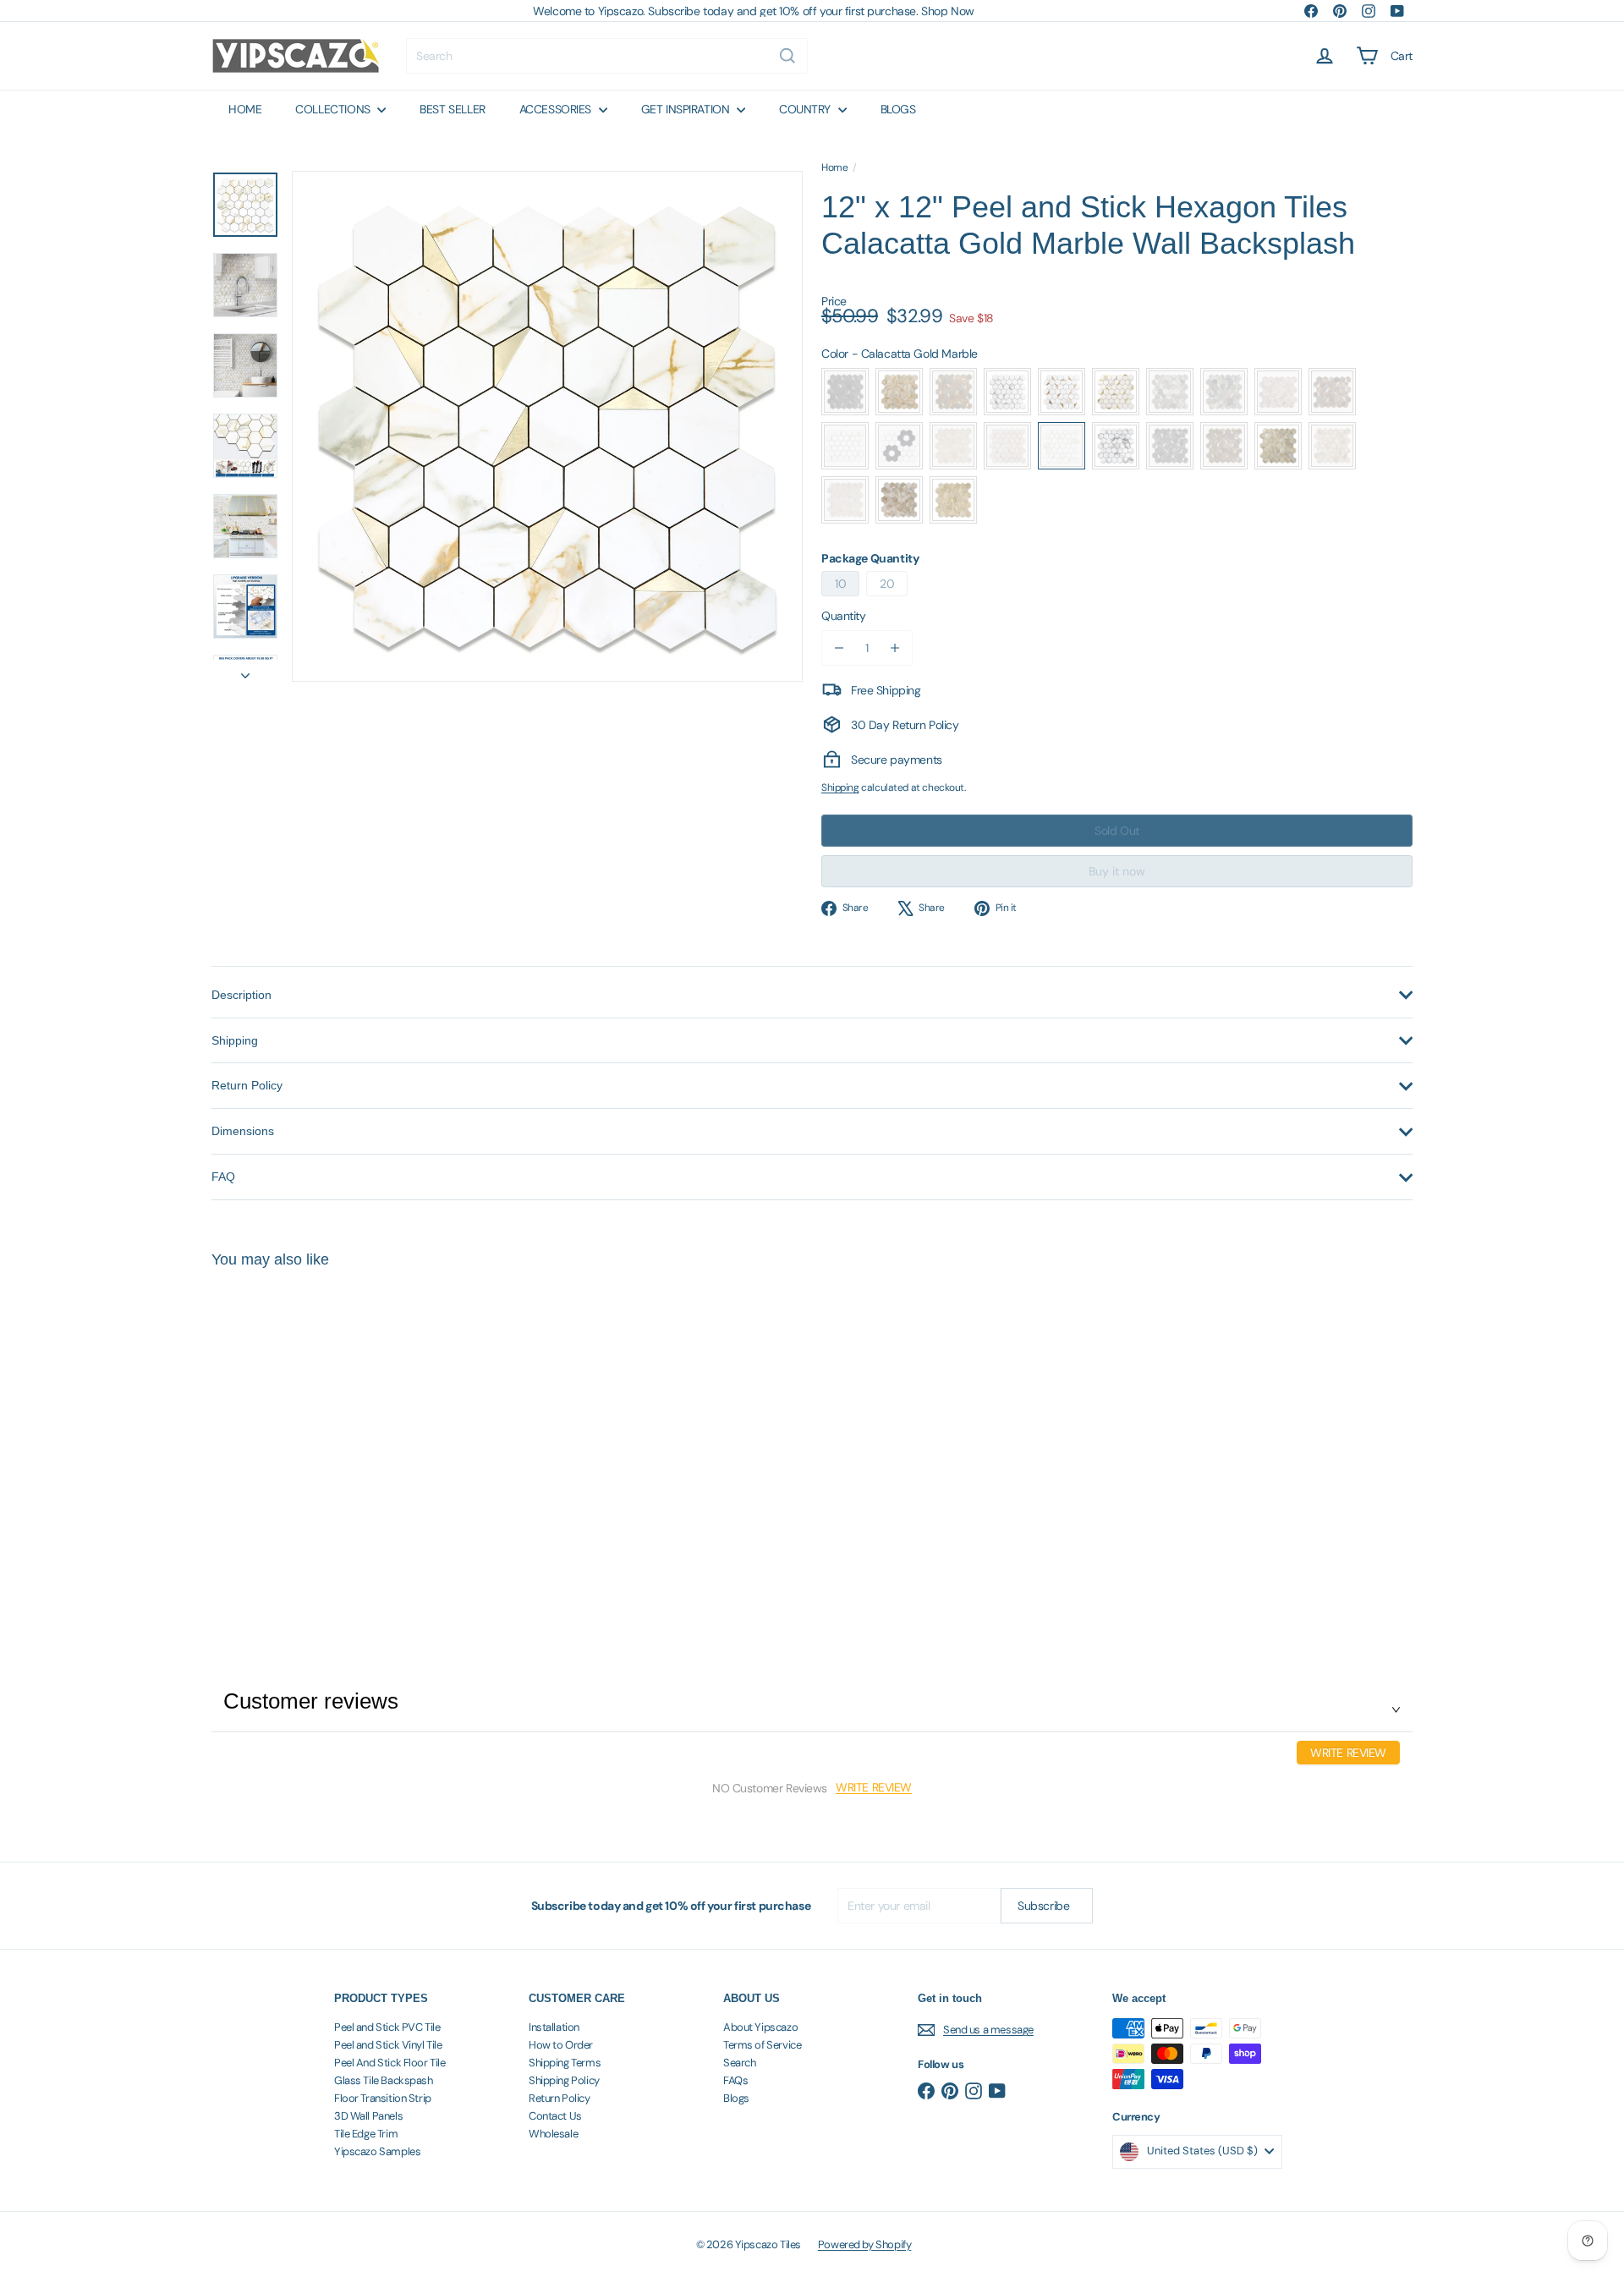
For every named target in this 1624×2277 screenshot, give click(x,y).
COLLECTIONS (334, 109)
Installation (554, 2027)
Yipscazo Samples (377, 2151)
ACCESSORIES (557, 109)
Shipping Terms (565, 2063)
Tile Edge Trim (366, 2134)
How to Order (561, 2045)
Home (834, 167)
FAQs (735, 2080)
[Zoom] (547, 426)
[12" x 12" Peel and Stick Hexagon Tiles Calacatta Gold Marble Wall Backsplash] (304, 1436)
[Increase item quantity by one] (895, 648)
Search (739, 2063)
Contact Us (555, 2116)
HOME (245, 109)
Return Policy (560, 2098)
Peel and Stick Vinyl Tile (388, 2045)
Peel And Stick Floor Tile (390, 2063)
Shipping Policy (564, 2080)
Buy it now (1117, 871)
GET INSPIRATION (687, 109)
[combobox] (607, 56)
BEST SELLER (452, 109)
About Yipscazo (760, 2027)
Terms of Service (762, 2045)
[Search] (787, 56)
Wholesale (553, 2134)
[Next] (245, 671)
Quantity (844, 616)
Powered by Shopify (864, 2244)
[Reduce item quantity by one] (839, 648)
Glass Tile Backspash (384, 2080)
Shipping (840, 787)
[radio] (845, 392)
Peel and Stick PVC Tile (387, 2027)
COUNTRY (807, 109)
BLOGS (898, 109)
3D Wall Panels (368, 2116)
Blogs (736, 2098)
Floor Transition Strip (383, 2098)
